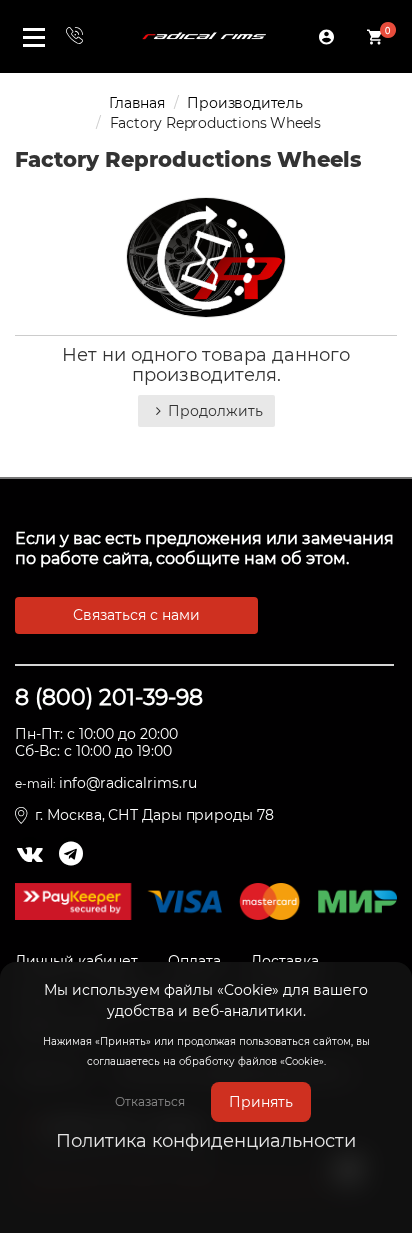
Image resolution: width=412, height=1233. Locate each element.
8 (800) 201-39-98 (109, 697)
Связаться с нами (136, 615)
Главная (137, 103)
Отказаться (150, 1101)
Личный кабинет (76, 961)
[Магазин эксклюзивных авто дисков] (204, 36)
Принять (261, 1102)
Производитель (244, 103)
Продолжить (215, 411)
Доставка (285, 961)
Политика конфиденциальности (206, 1141)
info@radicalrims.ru (128, 783)
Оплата (194, 961)
